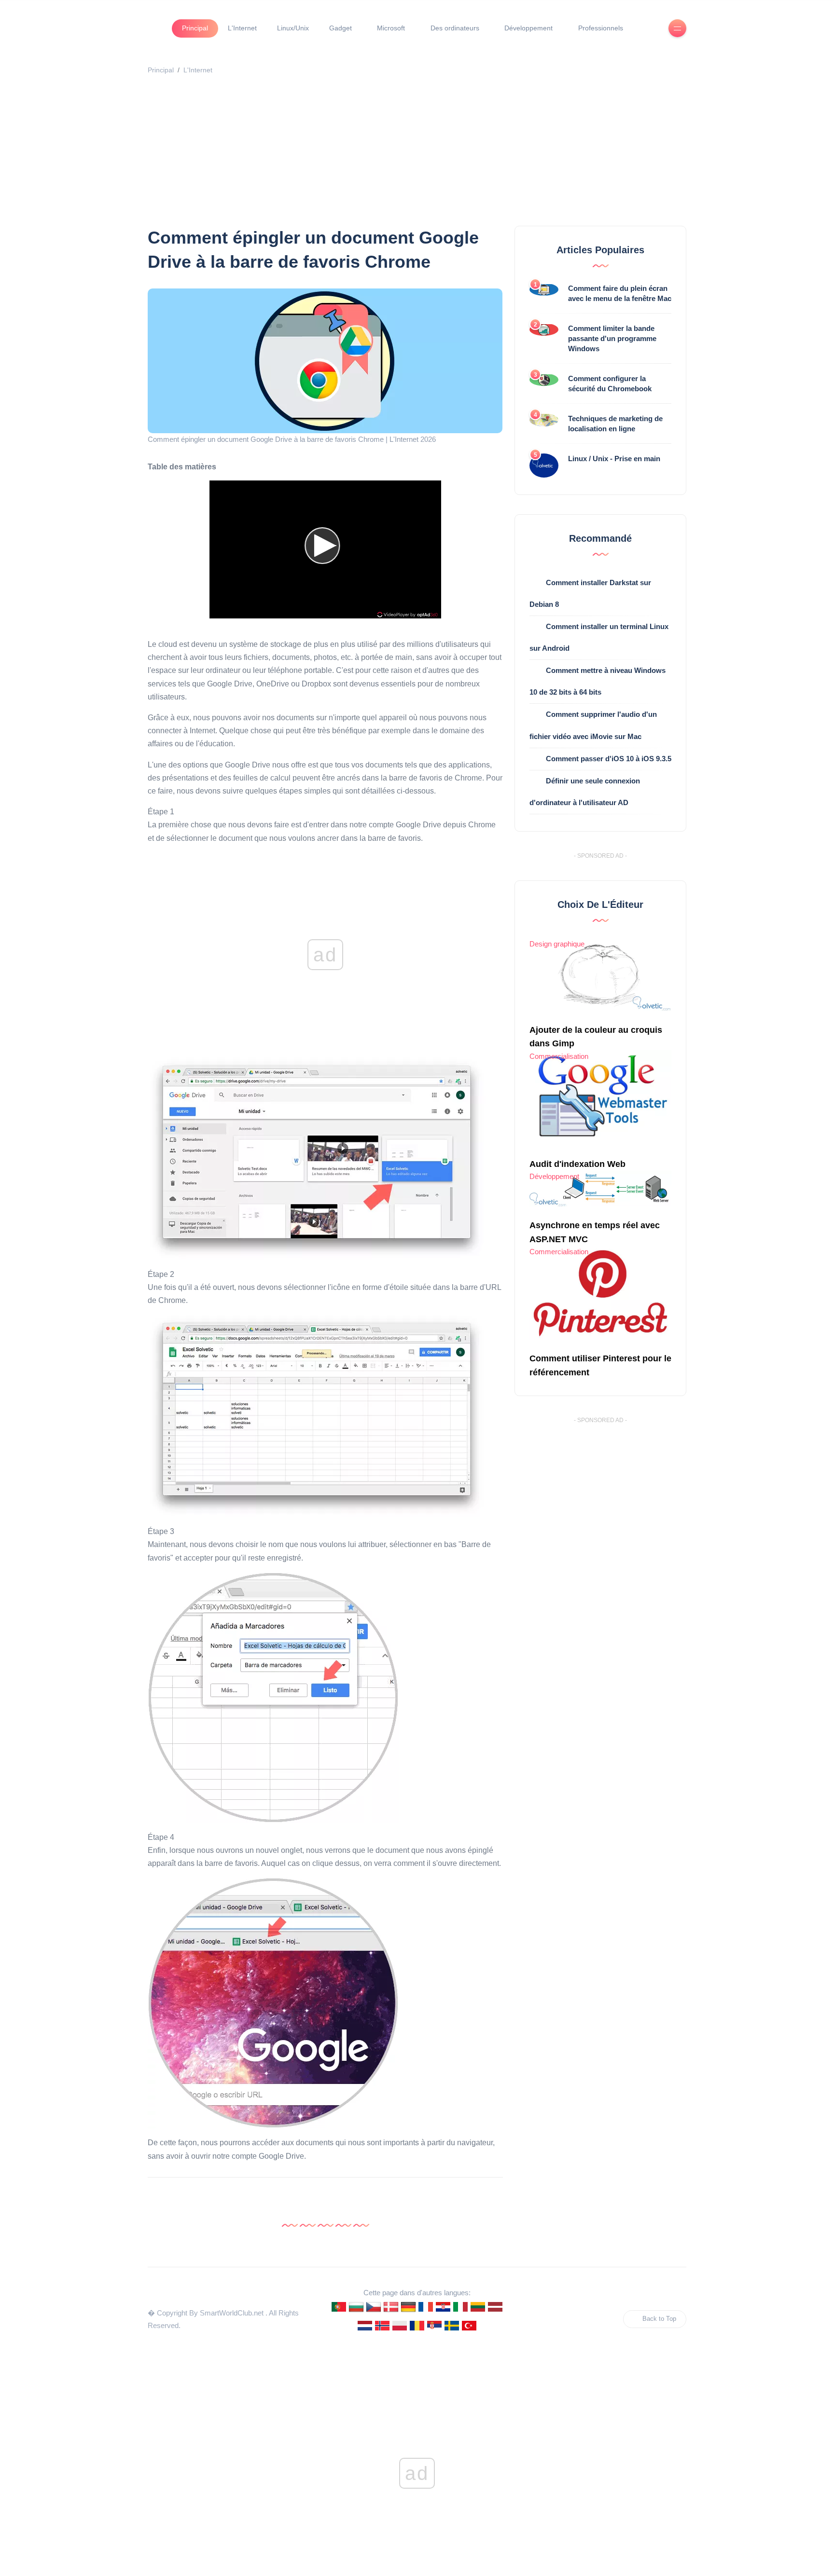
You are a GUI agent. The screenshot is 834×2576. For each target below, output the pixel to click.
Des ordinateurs (455, 28)
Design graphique (557, 944)
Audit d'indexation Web (577, 1164)
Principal (195, 28)
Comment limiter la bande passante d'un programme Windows (612, 338)
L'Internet (242, 28)
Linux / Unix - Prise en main (614, 459)
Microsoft (391, 28)
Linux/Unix (293, 28)
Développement (528, 28)
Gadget (341, 28)
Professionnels (601, 28)
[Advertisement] (437, 153)
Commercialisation (559, 1056)
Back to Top (659, 2319)
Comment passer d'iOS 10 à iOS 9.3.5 (609, 759)
